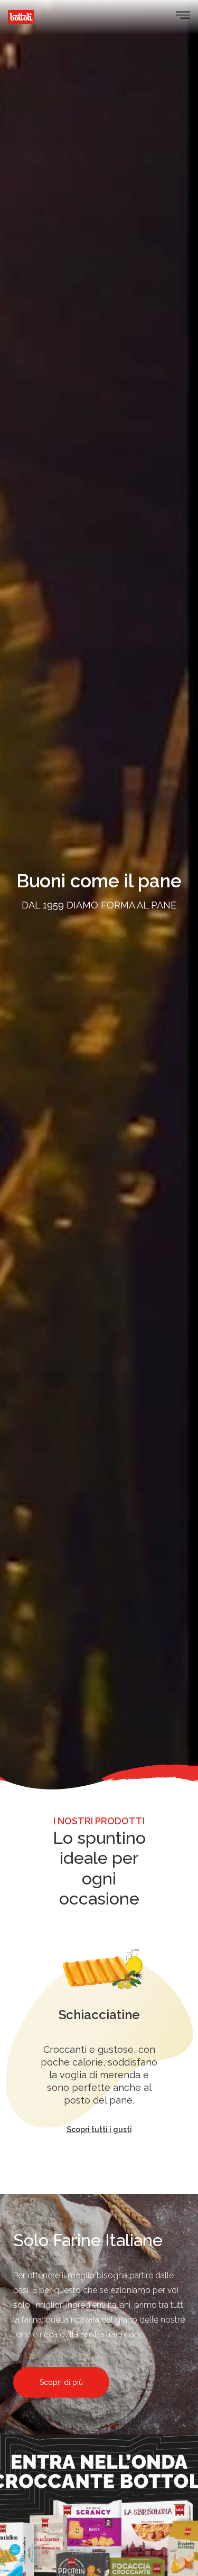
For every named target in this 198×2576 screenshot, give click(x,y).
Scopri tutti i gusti (99, 2129)
